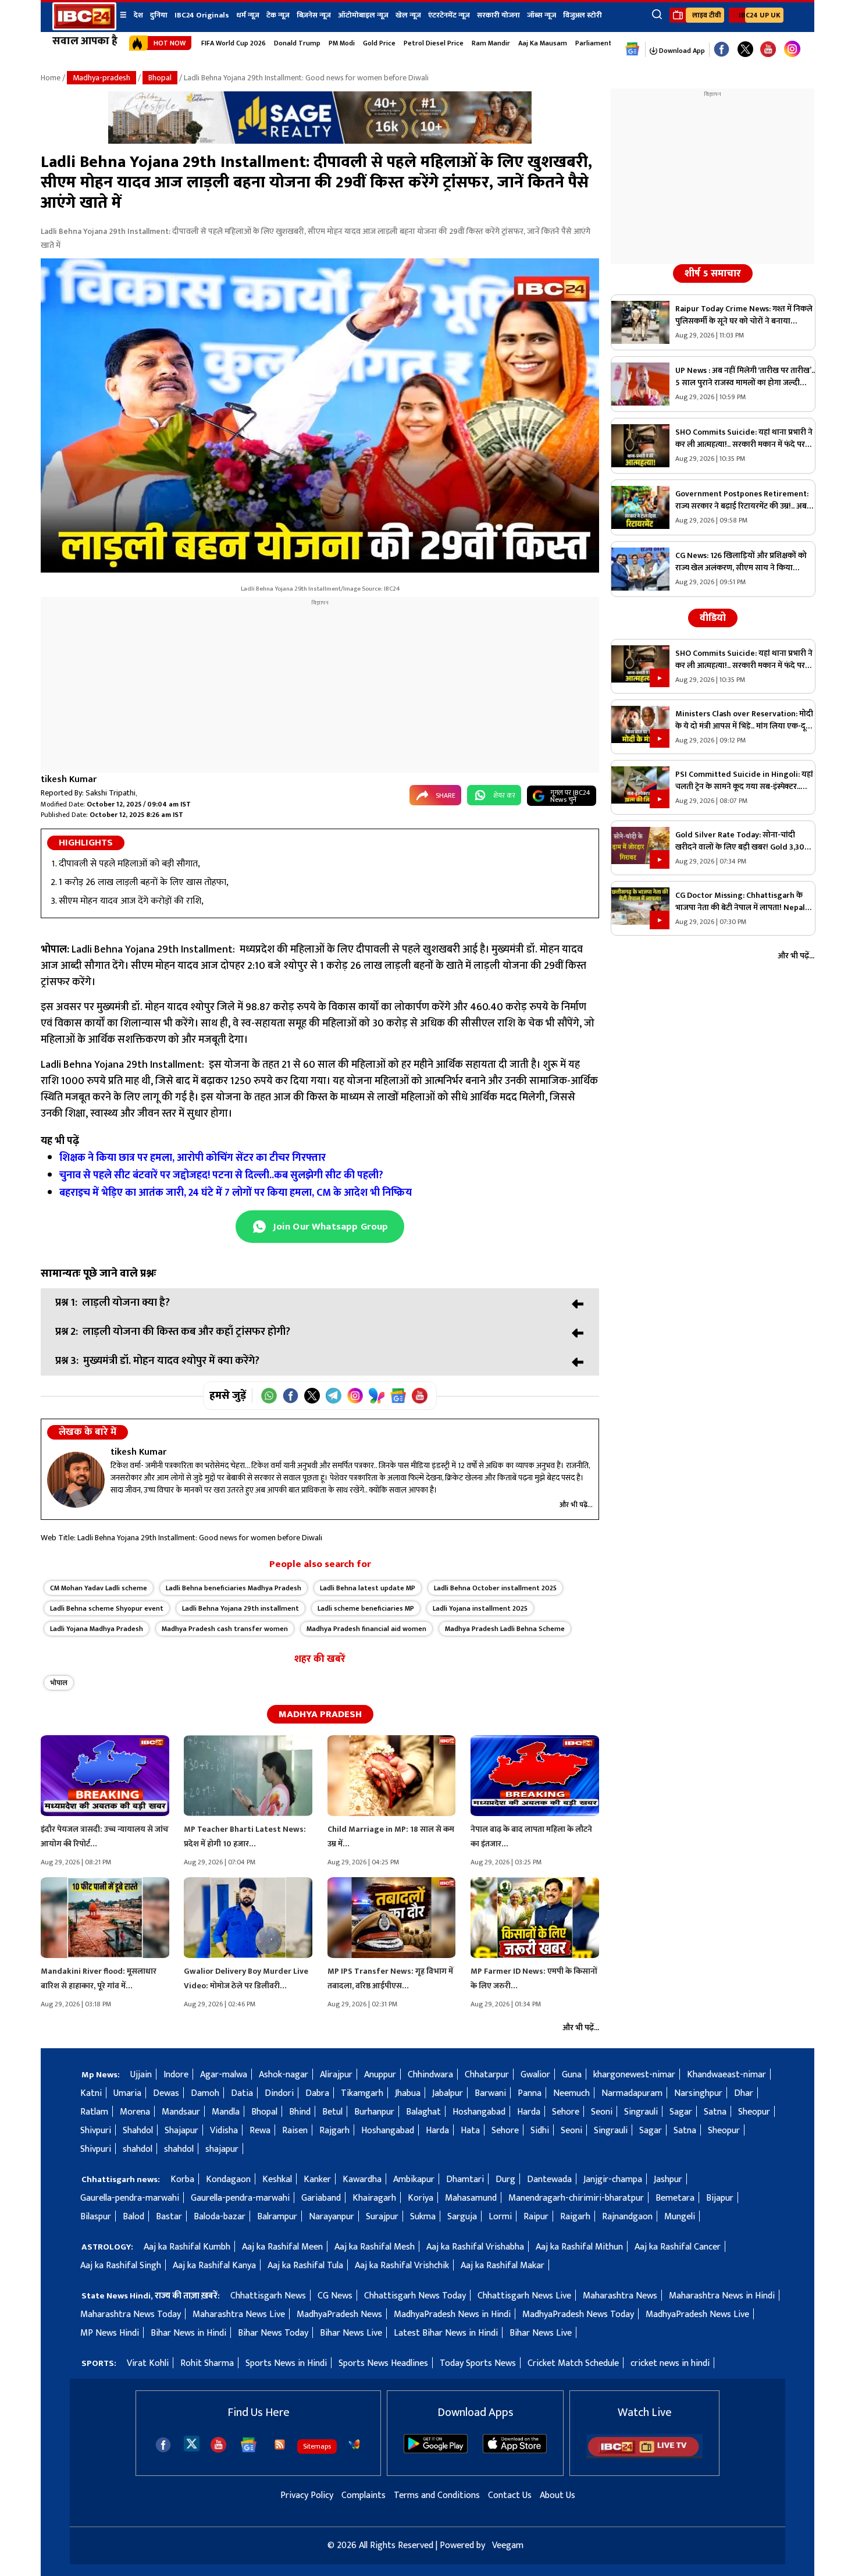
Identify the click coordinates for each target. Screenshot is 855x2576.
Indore (176, 2075)
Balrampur (277, 2217)
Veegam (508, 2545)
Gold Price (379, 43)
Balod (133, 2217)
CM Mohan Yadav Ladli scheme (99, 1588)
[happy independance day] (320, 141)
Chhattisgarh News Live (524, 2296)
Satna (715, 2112)
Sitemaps (317, 2446)
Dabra (317, 2093)
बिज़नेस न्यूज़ (314, 15)
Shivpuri (96, 2131)
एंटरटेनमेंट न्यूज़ (449, 15)
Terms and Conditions (437, 2495)
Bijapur (720, 2198)
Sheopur (754, 2112)
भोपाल (59, 1683)
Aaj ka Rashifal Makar (503, 2266)
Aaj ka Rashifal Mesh (375, 2247)
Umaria (127, 2093)
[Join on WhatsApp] (269, 1396)
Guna (572, 2075)
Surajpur (382, 2217)
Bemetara (675, 2198)
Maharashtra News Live (239, 2314)
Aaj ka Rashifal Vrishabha (475, 2247)
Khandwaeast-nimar (726, 2075)
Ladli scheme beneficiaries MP (366, 1608)
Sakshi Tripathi (111, 793)
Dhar (744, 2093)
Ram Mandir (491, 43)
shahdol (138, 2149)
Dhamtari (465, 2179)
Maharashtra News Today (131, 2314)
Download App (681, 51)
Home (51, 78)
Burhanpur (374, 2112)
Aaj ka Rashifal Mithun (579, 2247)
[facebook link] (722, 50)
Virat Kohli (148, 2363)
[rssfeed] (280, 2444)
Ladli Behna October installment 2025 (495, 1588)
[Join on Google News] (398, 1396)
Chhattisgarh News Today (415, 2296)
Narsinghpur (698, 2093)
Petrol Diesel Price (434, 43)
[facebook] (163, 2445)
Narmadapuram (632, 2093)
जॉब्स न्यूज (541, 15)
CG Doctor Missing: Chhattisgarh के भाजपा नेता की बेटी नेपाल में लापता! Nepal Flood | (740, 901)
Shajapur (181, 2131)
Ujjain (141, 2075)
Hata (470, 2131)
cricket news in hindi (670, 2363)
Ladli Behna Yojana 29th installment (241, 1608)
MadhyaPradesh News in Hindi (452, 2314)
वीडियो (713, 618)
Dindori (279, 2093)
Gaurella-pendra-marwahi (130, 2198)
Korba (182, 2179)
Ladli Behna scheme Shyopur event (107, 1608)
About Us (557, 2495)
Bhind (300, 2112)
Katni (91, 2093)
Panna (530, 2093)
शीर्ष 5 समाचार (713, 273)
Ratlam (94, 2112)
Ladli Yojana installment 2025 (480, 1608)
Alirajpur (336, 2075)
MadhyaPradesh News (339, 2314)
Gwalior (535, 2075)
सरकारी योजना (498, 15)
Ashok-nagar (284, 2075)
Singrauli (641, 2112)
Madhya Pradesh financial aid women (366, 1629)
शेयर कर (504, 795)
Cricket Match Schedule (573, 2363)
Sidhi (540, 2131)
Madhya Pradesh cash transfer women (225, 1629)
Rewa (260, 2131)
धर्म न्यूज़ (248, 15)
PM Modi (342, 43)
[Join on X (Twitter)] (312, 1396)
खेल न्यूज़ (408, 15)
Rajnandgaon (627, 2217)
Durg (505, 2179)
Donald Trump (297, 43)
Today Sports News (478, 2363)
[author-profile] (76, 1480)
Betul (332, 2112)
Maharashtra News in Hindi (722, 2296)
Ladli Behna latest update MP (368, 1588)
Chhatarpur (487, 2075)
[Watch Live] (644, 2456)
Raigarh (575, 2217)
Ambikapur (414, 2179)
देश (138, 15)
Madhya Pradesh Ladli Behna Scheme (505, 1629)
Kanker (317, 2179)
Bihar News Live (351, 2333)
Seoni (602, 2112)
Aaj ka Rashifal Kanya (214, 2266)
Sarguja (462, 2217)
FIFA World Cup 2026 (234, 43)
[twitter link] (745, 50)
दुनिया (159, 15)
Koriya (421, 2198)
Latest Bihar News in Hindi (446, 2333)
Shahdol (138, 2131)
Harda (529, 2112)
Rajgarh (334, 2131)
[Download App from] (436, 2451)
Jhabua (408, 2093)
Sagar (681, 2112)
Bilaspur (96, 2217)
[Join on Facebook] (291, 1396)
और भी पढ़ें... (576, 1505)
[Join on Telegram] (334, 1396)
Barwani (490, 2093)
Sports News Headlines (383, 2363)
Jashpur (668, 2179)
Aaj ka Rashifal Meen (282, 2247)
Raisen (295, 2131)
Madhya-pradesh (101, 78)
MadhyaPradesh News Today (578, 2314)
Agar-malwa (224, 2075)
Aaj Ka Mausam (543, 43)
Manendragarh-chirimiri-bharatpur (576, 2198)
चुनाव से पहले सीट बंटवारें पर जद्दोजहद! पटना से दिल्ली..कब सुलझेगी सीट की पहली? (222, 1175)
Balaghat (423, 2112)
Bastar (169, 2217)
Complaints (364, 2495)
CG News (335, 2296)
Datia (242, 2093)
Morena (135, 2112)
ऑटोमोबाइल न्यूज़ (363, 15)
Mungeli (680, 2217)
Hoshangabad (479, 2112)
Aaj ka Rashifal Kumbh (187, 2247)
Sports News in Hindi (286, 2363)
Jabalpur (448, 2093)
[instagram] (792, 49)
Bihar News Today (273, 2333)
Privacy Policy (307, 2495)
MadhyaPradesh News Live (697, 2314)
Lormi (500, 2217)
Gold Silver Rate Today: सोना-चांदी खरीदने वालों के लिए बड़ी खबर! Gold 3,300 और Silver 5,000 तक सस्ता (742, 841)
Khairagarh (374, 2198)
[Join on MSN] (377, 1396)
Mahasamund (471, 2198)
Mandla (226, 2112)
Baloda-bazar (220, 2217)
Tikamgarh (362, 2093)
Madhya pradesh (320, 1714)
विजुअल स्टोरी (583, 15)
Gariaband (321, 2198)
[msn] (354, 2444)
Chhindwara (430, 2075)
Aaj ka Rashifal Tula (305, 2266)
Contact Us (510, 2495)
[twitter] (192, 2443)
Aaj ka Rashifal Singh (121, 2266)
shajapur (222, 2149)
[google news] (633, 49)
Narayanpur (332, 2217)
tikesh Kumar (69, 779)
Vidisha (224, 2131)
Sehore (566, 2112)
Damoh (205, 2093)
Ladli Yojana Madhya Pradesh (97, 1629)
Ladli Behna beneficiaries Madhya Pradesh (234, 1588)
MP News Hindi (110, 2333)
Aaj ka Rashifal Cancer (678, 2247)
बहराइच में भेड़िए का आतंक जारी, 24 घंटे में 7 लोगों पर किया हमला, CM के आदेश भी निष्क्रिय (237, 1193)
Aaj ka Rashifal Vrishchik (402, 2266)
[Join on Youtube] (420, 1396)
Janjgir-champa (613, 2179)
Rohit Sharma (207, 2363)
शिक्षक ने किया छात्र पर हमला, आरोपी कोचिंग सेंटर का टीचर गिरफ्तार (194, 1158)
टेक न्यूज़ (278, 15)
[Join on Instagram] (355, 1396)
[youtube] (768, 50)
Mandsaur (181, 2112)
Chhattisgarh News (268, 2296)
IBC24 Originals (202, 15)
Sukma (423, 2217)
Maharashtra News (620, 2296)
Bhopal (160, 78)
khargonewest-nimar (634, 2075)
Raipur (536, 2217)
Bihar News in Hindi (188, 2333)
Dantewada (549, 2179)
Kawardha (362, 2179)
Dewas (166, 2093)
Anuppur (380, 2075)
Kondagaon (228, 2179)
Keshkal (277, 2179)
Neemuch (571, 2093)
